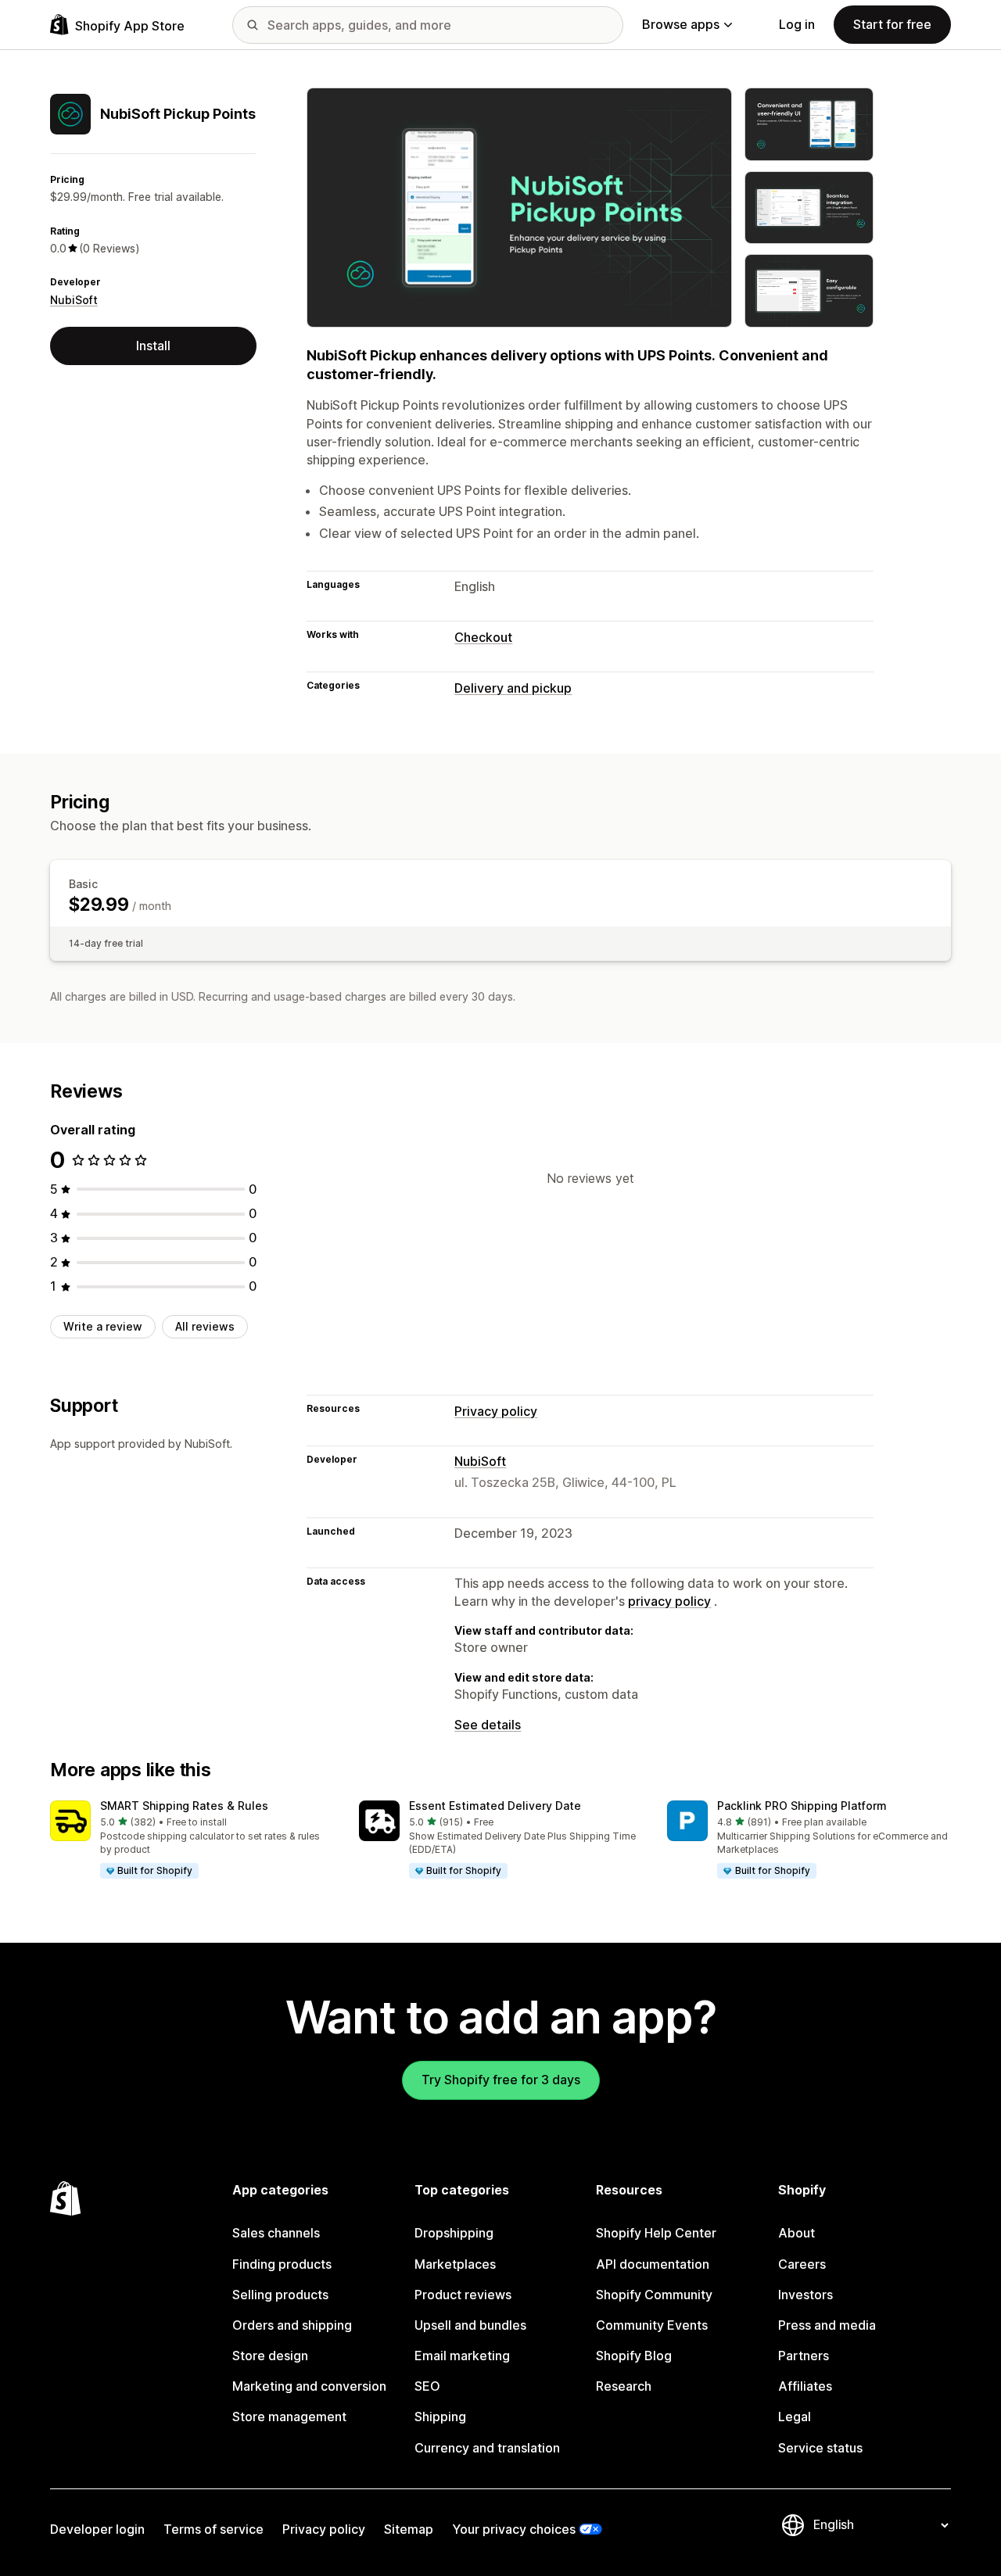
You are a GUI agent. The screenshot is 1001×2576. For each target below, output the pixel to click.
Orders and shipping (292, 2325)
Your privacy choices (514, 2529)
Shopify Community (654, 2295)
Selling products (280, 2295)
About (796, 2233)
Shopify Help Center (656, 2233)
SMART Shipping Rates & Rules (184, 1806)
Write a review (103, 1326)
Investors (805, 2295)
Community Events (652, 2325)
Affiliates (805, 2386)
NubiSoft (74, 300)
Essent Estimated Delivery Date (495, 1806)
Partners (804, 2356)
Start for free (892, 24)
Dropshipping (454, 2233)
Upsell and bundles (470, 2325)
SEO (427, 2386)
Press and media (827, 2325)
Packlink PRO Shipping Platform (802, 1806)
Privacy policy (496, 1411)
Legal (795, 2417)
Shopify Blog (634, 2356)
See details (488, 1725)
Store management (289, 2417)
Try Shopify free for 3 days (501, 2080)
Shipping (440, 2417)
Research (624, 2386)
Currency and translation (487, 2448)
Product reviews (463, 2295)
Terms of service (213, 2529)
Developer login (97, 2529)
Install (153, 346)
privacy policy (669, 1601)
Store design (270, 2356)
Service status (820, 2448)
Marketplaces (455, 2264)
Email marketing (462, 2356)
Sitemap (409, 2529)
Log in (797, 24)
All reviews (205, 1326)
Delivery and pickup (513, 688)
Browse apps (681, 24)
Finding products (282, 2264)
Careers (802, 2264)
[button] (192, 1840)
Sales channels (276, 2233)
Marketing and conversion (309, 2386)
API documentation (653, 2264)
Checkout (483, 637)
